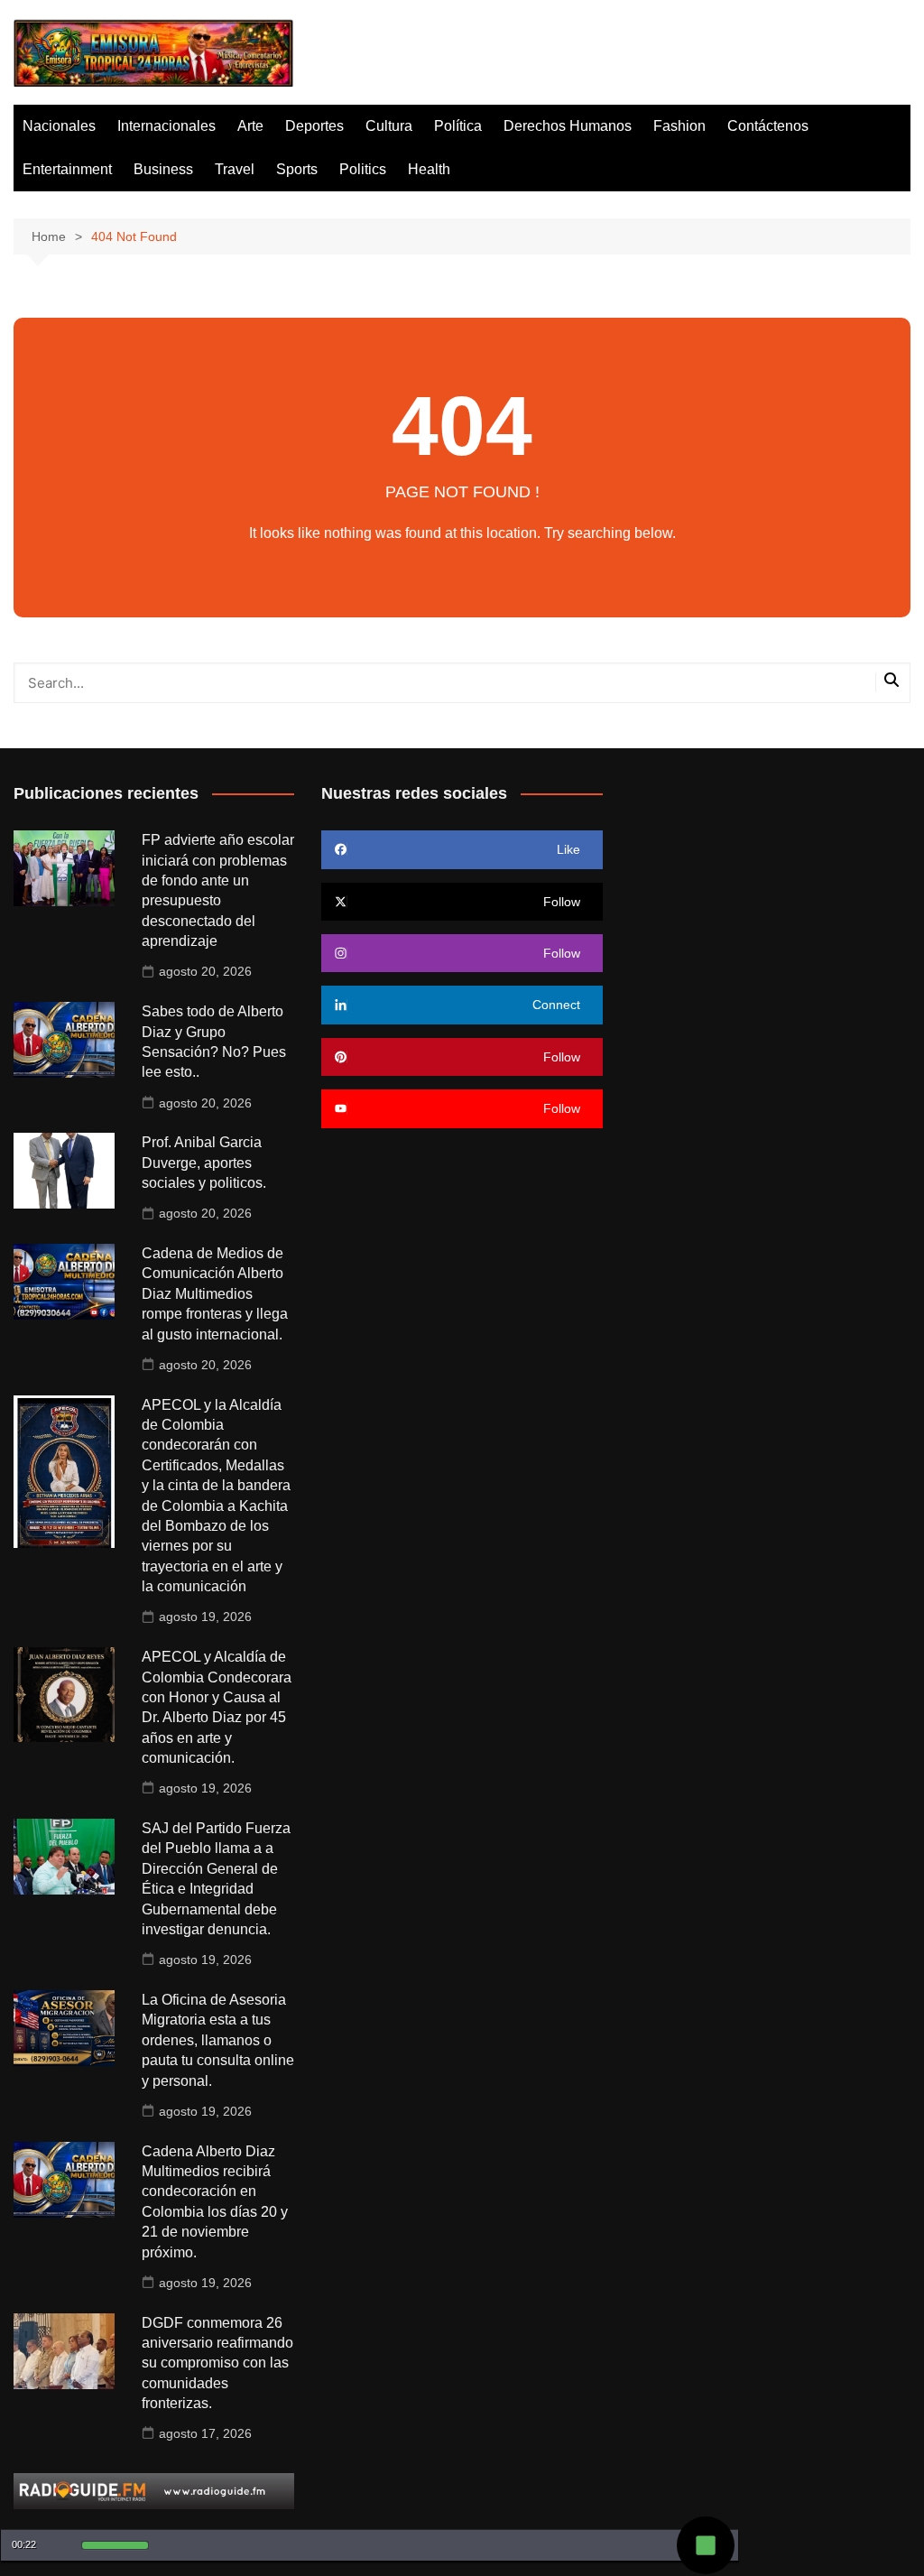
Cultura (389, 126)
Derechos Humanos (568, 126)
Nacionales (59, 126)
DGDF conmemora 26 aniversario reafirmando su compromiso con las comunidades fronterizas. (217, 2363)
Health (429, 169)
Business (163, 169)
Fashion (679, 126)
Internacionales (166, 126)
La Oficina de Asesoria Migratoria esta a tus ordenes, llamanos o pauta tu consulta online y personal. (218, 2040)
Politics (363, 169)
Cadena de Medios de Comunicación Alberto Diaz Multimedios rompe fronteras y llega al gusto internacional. (215, 1294)
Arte (250, 126)
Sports (297, 169)
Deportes (314, 126)
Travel (235, 169)
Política (458, 126)
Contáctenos (768, 126)
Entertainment (67, 169)
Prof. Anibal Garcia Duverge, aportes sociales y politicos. (204, 1163)
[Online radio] (154, 2490)
